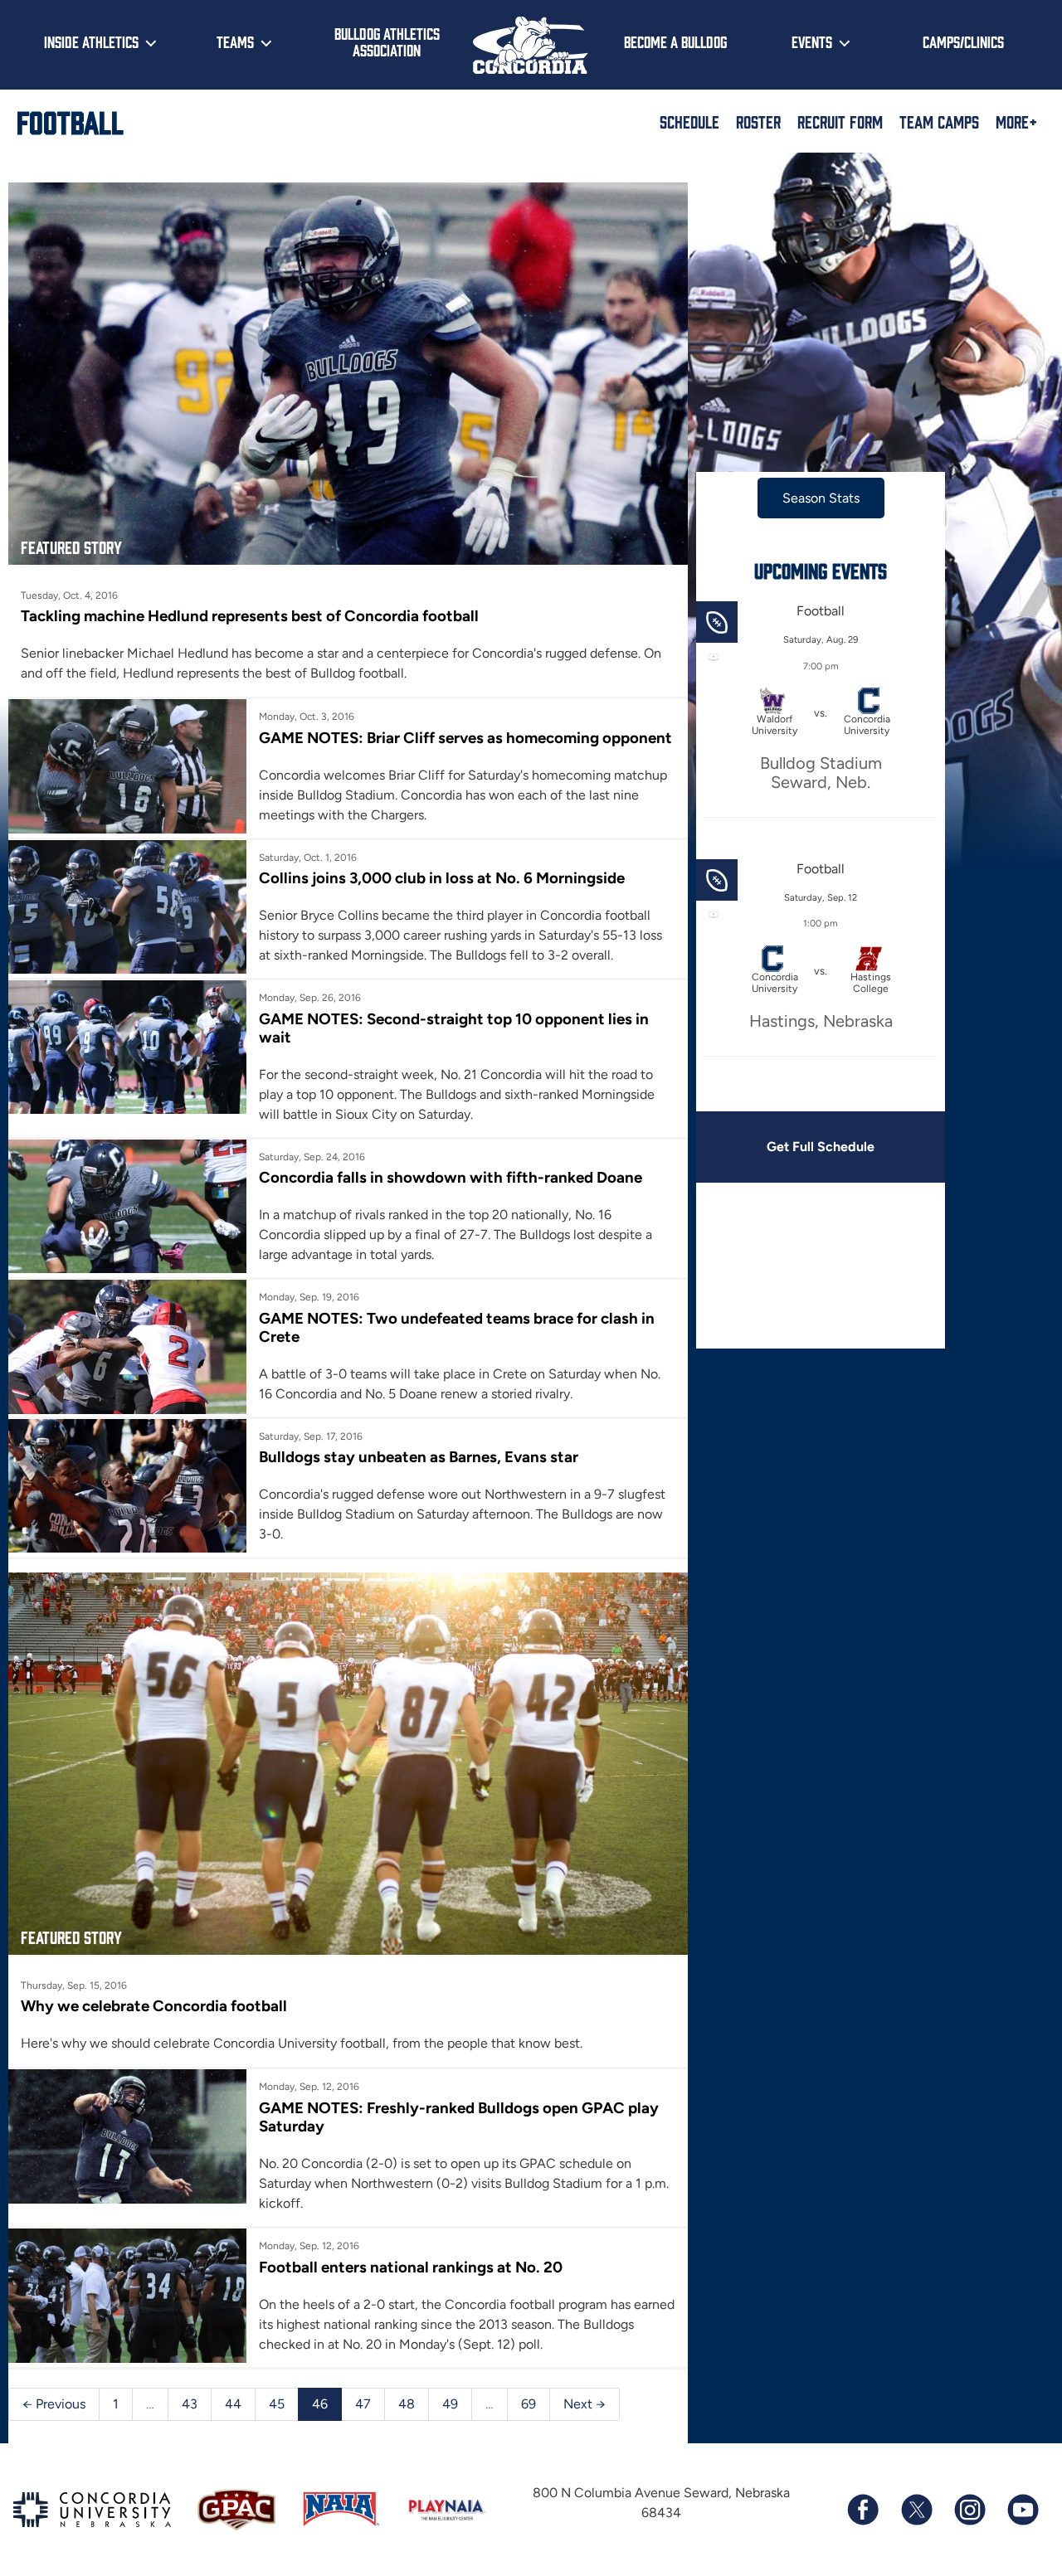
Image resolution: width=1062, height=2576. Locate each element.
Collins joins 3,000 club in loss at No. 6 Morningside (442, 878)
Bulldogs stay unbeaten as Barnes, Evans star (419, 1457)
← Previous (54, 2404)
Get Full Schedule (821, 1147)
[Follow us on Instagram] (969, 2510)
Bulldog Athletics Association (387, 42)
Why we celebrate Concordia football (154, 2006)
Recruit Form (840, 121)
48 (407, 2404)
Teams (235, 41)
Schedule (689, 121)
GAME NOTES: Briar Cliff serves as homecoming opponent (465, 738)
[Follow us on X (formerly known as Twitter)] (916, 2510)
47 (363, 2404)
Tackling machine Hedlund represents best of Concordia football (250, 616)
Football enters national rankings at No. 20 (411, 2267)
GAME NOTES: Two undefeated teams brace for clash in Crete (457, 1327)
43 (190, 2404)
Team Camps (939, 121)
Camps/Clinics (963, 41)
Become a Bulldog (675, 41)
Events (812, 41)
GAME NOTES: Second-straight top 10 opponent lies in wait (454, 1028)
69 (529, 2404)
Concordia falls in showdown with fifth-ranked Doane (451, 1177)
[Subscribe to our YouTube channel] (1022, 2510)
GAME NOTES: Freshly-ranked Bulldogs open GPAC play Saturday (459, 2117)
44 (233, 2404)
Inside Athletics (91, 41)
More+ (1016, 121)
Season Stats (821, 498)
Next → (585, 2404)
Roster (758, 121)
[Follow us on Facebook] (863, 2510)
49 (450, 2404)
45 (277, 2404)
